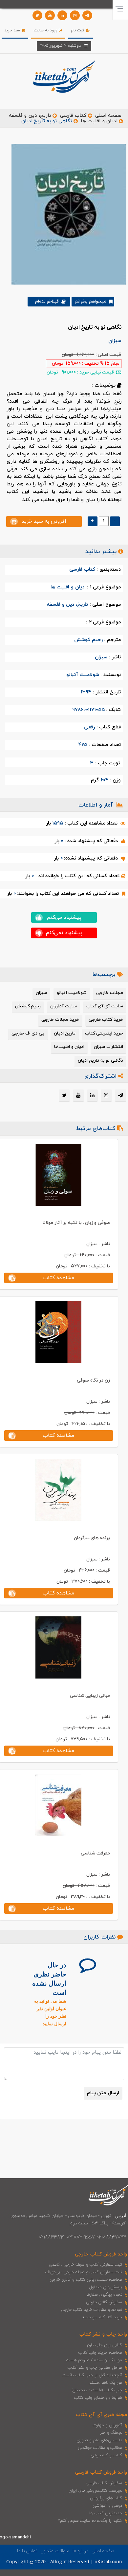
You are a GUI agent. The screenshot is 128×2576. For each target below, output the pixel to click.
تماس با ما (27, 2551)
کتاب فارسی (73, 116)
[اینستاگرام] (75, 15)
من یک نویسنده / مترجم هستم (94, 2360)
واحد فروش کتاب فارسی (101, 2472)
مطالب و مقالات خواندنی (100, 2448)
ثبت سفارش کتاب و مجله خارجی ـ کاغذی (85, 2265)
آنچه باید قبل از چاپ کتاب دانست (92, 2375)
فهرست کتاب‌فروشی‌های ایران (95, 2491)
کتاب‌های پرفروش (106, 2498)
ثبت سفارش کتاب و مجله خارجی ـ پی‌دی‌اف (84, 2272)
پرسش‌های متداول (106, 2287)
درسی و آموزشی (107, 2506)
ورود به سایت (46, 30)
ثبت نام (78, 30)
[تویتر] (37, 15)
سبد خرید (13, 30)
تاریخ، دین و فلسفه (30, 116)
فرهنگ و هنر (111, 2433)
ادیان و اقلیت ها (99, 121)
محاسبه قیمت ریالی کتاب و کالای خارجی (86, 2280)
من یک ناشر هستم (106, 2383)
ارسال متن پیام (103, 2093)
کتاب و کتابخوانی (106, 2455)
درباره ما (80, 2551)
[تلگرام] (87, 15)
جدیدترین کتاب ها (106, 2513)
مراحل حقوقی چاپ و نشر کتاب (95, 2368)
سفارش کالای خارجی (104, 2302)
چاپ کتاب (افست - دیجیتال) (97, 2390)
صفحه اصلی (108, 116)
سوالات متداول (55, 2551)
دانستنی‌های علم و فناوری (99, 2440)
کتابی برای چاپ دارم (105, 2345)
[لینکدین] (62, 15)
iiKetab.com (108, 2562)
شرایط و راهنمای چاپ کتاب (98, 2398)
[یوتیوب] (50, 15)
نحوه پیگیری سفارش (103, 2295)
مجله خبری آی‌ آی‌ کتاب (101, 2415)
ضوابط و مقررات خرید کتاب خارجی (92, 2310)
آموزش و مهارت (107, 2425)
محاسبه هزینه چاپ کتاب (100, 2353)
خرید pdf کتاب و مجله (102, 2317)
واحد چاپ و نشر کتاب (103, 2334)
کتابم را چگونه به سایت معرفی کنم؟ (90, 2521)
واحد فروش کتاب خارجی (101, 2254)
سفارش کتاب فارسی (104, 2483)
